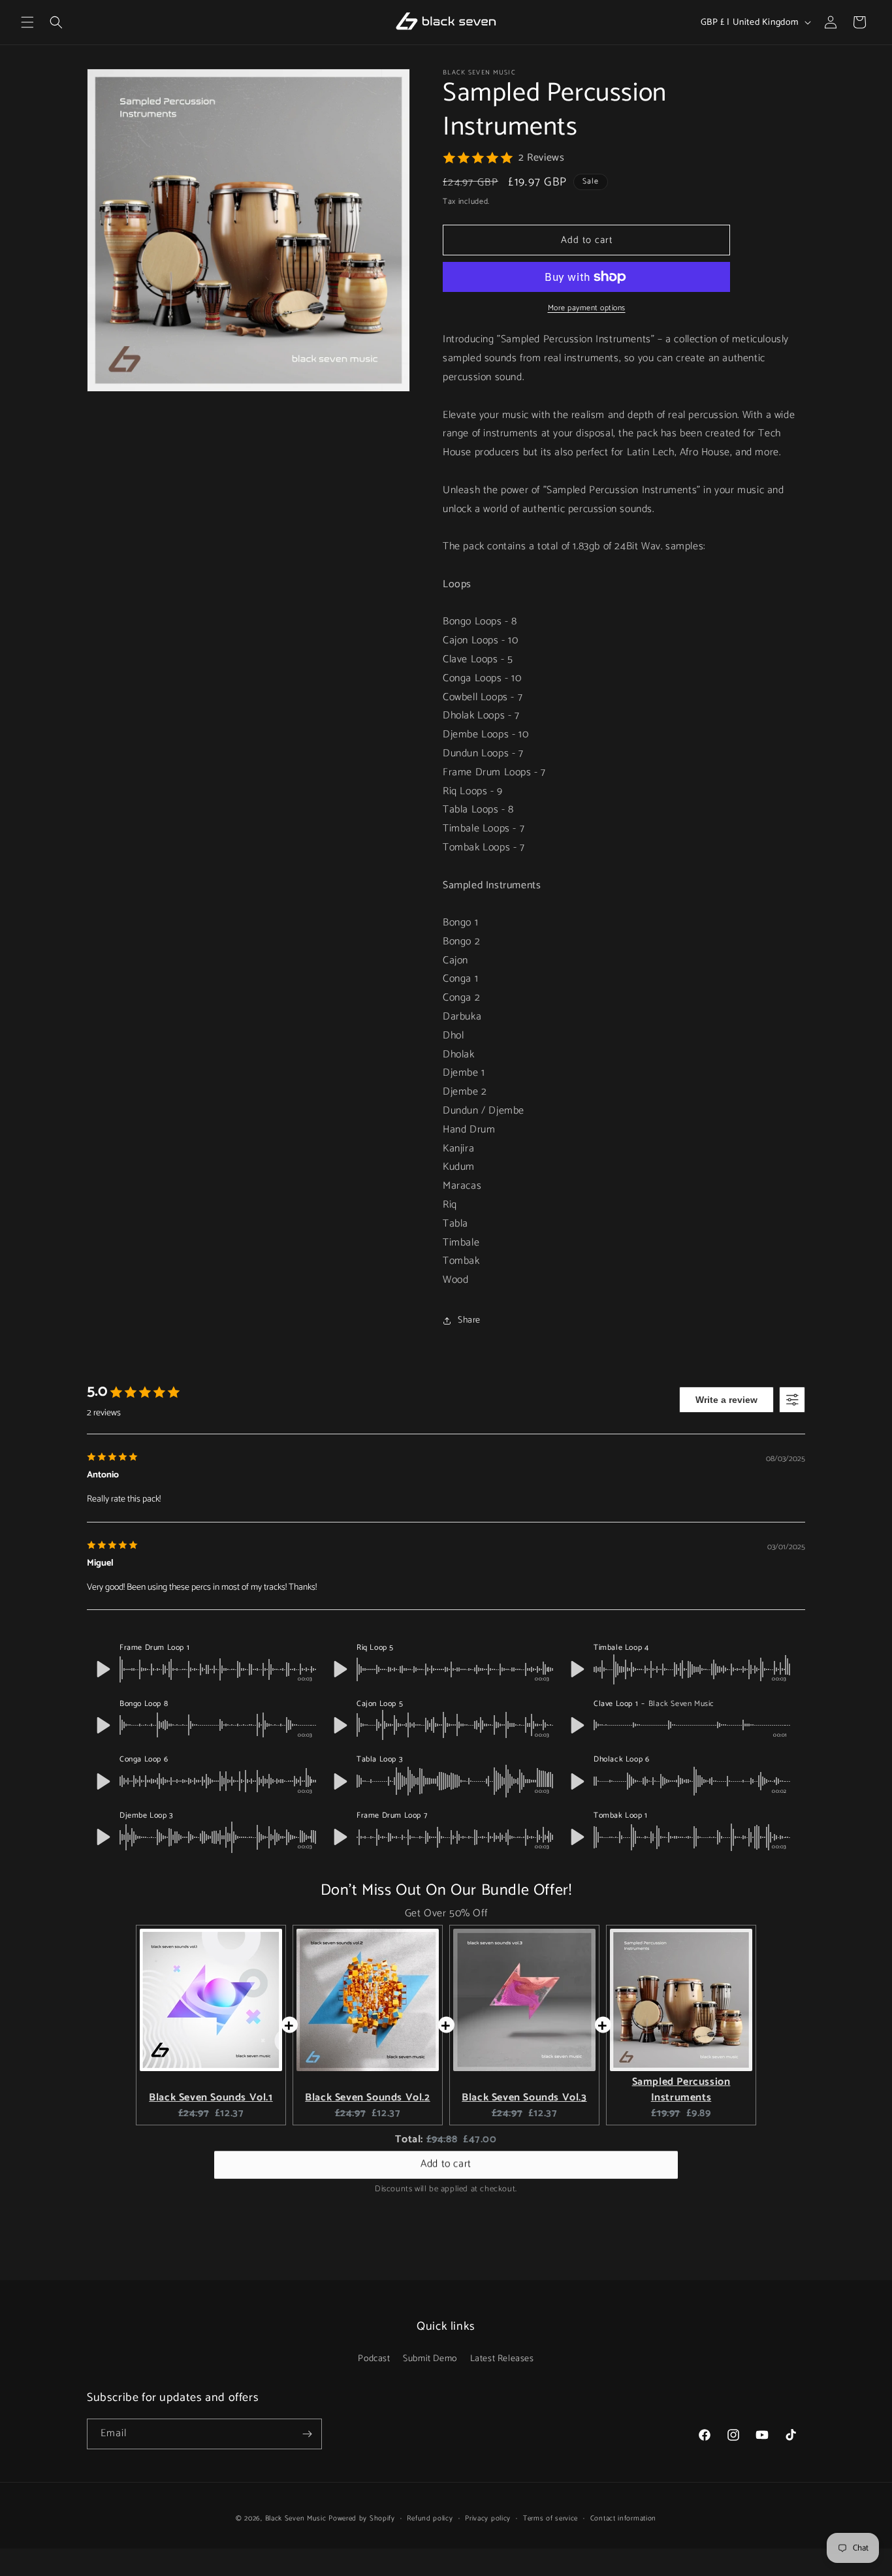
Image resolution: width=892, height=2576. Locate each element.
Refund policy (430, 2519)
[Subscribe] (307, 2434)
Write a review (726, 1400)
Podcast (374, 2359)
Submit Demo (430, 2359)
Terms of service (550, 2519)
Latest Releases (502, 2359)
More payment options (587, 308)
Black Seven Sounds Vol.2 (367, 2098)
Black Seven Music (296, 2519)
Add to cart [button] (446, 2164)
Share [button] (469, 1320)
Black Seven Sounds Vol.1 (211, 2098)
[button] (27, 22)
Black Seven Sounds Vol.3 (524, 2098)
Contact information (623, 2519)
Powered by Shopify (362, 2519)
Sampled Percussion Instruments (681, 2090)
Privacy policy (488, 2519)
